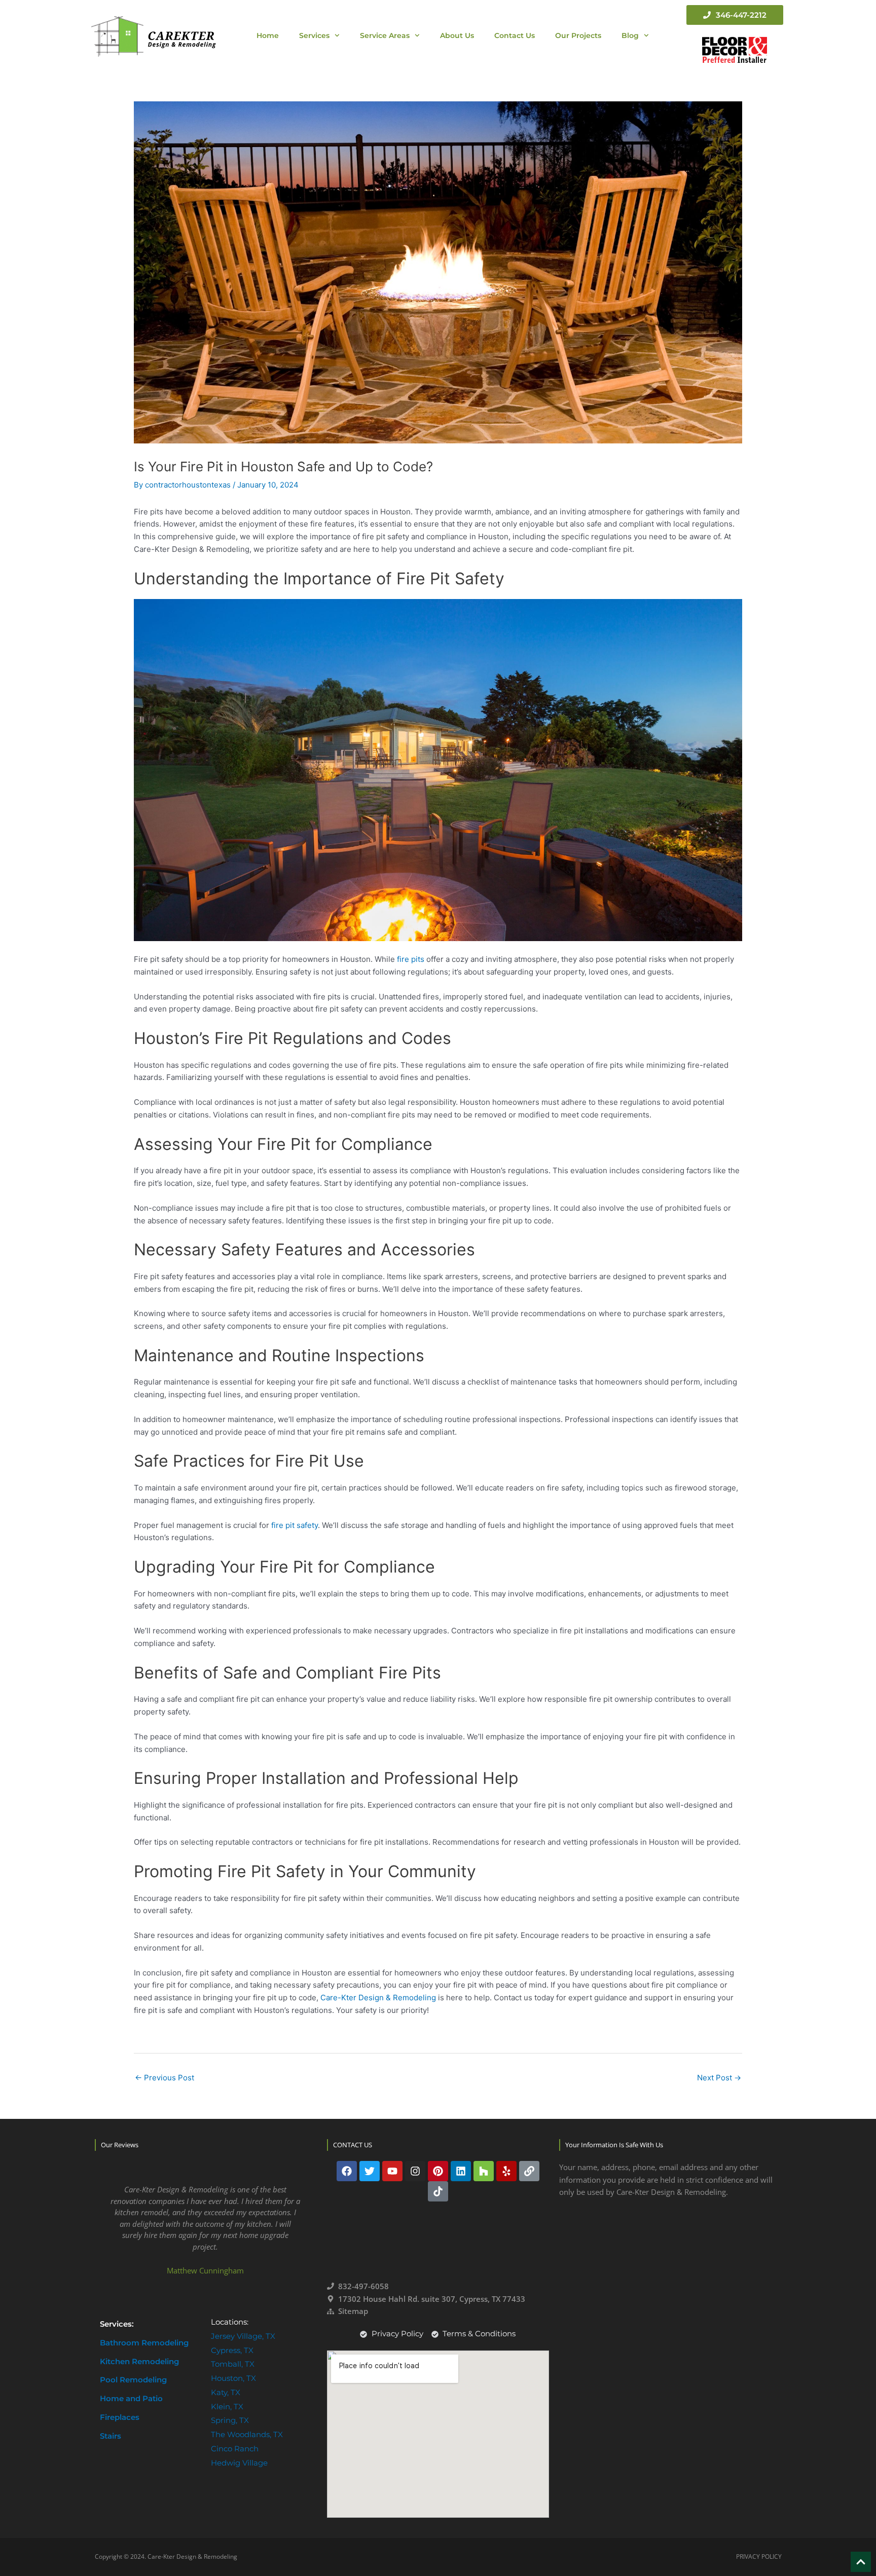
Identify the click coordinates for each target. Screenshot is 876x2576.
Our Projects (578, 35)
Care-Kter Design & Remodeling (377, 1998)
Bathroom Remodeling (144, 2343)
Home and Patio (131, 2398)
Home (268, 35)
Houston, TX (233, 2378)
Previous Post (165, 2078)
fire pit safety (295, 1525)
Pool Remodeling (133, 2380)
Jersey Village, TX (243, 2336)
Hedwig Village (239, 2463)
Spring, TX (230, 2420)
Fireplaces (120, 2417)
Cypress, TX (232, 2350)
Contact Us (515, 35)
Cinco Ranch (235, 2449)
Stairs (111, 2436)
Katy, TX (226, 2392)
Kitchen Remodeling (139, 2361)
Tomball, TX (233, 2364)
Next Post (719, 2078)
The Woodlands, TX (247, 2434)
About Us (457, 35)
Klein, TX (227, 2406)
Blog (630, 35)
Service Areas (385, 35)
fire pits (411, 959)
